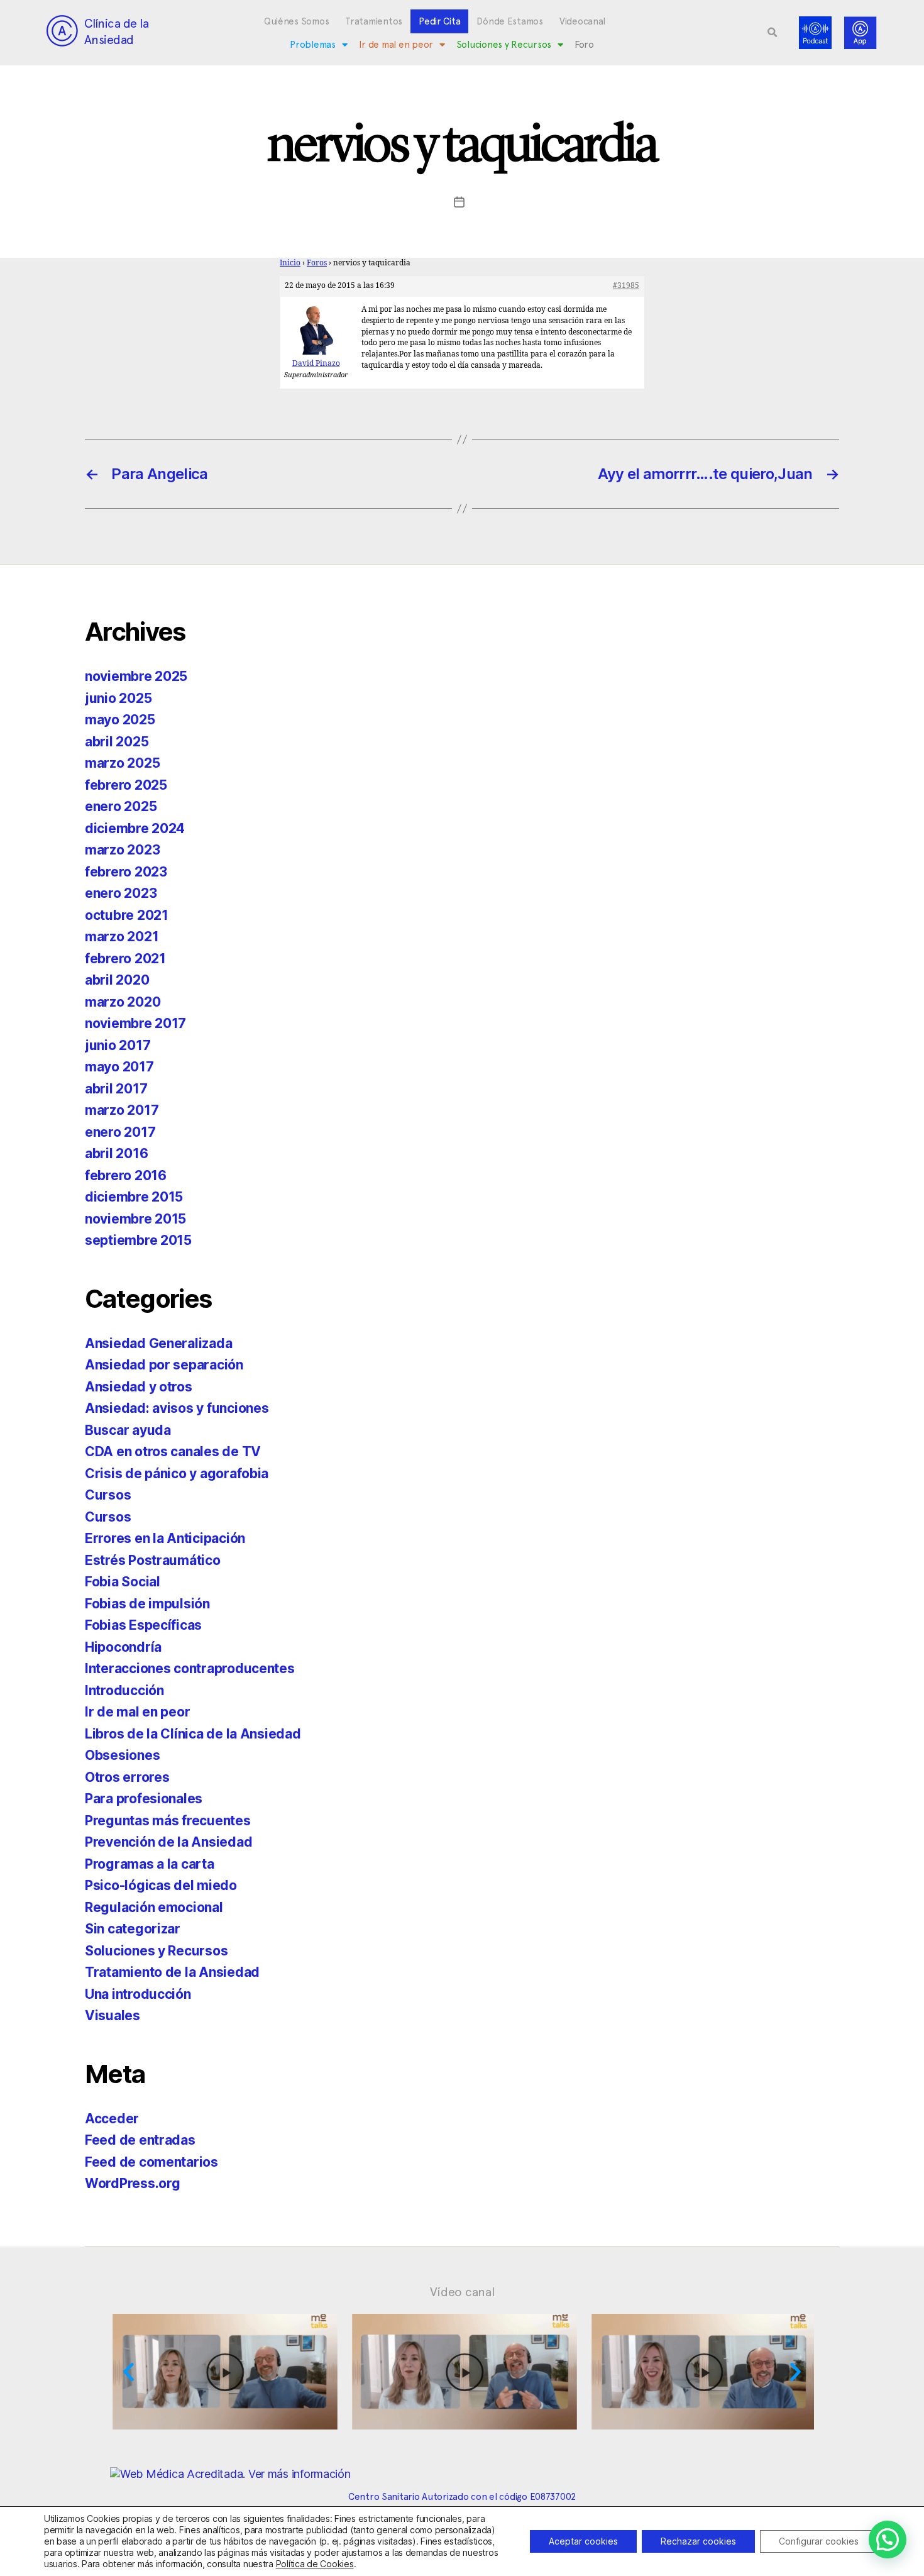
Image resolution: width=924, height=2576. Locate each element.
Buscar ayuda (128, 1430)
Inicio (290, 263)
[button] (773, 33)
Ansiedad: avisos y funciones (177, 1408)
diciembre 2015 (134, 1197)
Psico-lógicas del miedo (161, 1885)
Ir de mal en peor (396, 45)
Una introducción (138, 1994)
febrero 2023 (126, 872)
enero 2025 (121, 806)
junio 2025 (118, 698)
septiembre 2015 (138, 1240)
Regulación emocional (154, 1907)
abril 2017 (116, 1089)
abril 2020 (117, 980)
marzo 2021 (122, 937)
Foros (317, 263)
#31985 (626, 286)
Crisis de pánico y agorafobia (177, 1473)
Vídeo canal (462, 2292)
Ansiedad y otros (139, 1387)
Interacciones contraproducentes (190, 1668)
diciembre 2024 (135, 828)
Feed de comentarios (151, 2162)
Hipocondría (123, 1647)
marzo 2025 (122, 763)
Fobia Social (123, 1582)
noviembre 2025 (136, 676)
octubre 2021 (127, 915)
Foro (584, 45)
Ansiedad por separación (164, 1365)
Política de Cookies (315, 2564)
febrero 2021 (125, 959)
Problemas (313, 45)
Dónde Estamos (510, 21)
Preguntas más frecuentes (168, 1821)
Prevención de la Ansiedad (168, 1842)
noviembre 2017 (135, 1023)
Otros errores (127, 1777)
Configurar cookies (819, 2541)
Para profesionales (144, 1799)
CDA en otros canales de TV (173, 1451)
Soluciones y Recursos (504, 45)
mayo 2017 (119, 1067)
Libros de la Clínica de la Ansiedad (193, 1734)
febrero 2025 (126, 785)
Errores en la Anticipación (165, 1538)
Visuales (113, 2015)
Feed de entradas (140, 2140)
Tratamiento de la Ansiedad (172, 1972)
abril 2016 (116, 1153)
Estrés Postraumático (153, 1560)
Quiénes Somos (297, 21)
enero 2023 (121, 893)
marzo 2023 (122, 850)
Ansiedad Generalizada (158, 1343)
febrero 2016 (126, 1175)
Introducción (124, 1690)
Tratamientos (374, 21)
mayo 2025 (120, 720)
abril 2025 (117, 742)
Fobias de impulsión (147, 1604)
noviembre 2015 (135, 1219)
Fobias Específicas (143, 1625)
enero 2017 (120, 1132)
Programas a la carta (150, 1864)
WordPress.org (133, 2183)
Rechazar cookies (698, 2541)
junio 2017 (118, 1045)
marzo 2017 (122, 1110)
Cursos (108, 1495)
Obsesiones (122, 1755)
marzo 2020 (123, 1002)
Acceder (112, 2119)
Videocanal (582, 21)
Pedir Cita (439, 21)
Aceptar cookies (583, 2541)
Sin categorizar (133, 1929)
